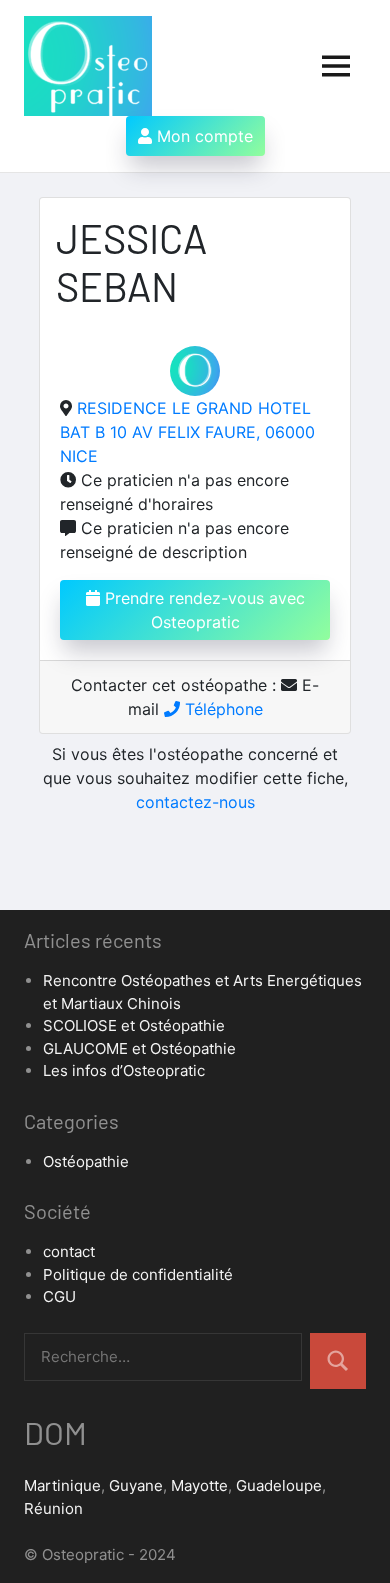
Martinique (62, 1485)
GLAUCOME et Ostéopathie (139, 1048)
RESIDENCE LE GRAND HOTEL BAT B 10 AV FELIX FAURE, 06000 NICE (187, 432)
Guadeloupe (279, 1485)
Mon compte (202, 136)
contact (69, 1251)
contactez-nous (195, 802)
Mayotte (199, 1485)
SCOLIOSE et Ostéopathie (134, 1025)
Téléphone (221, 709)
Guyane (136, 1485)
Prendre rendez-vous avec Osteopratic (202, 610)
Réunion (53, 1508)
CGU (59, 1296)
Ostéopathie (86, 1161)
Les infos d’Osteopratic (124, 1070)
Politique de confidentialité (138, 1274)
